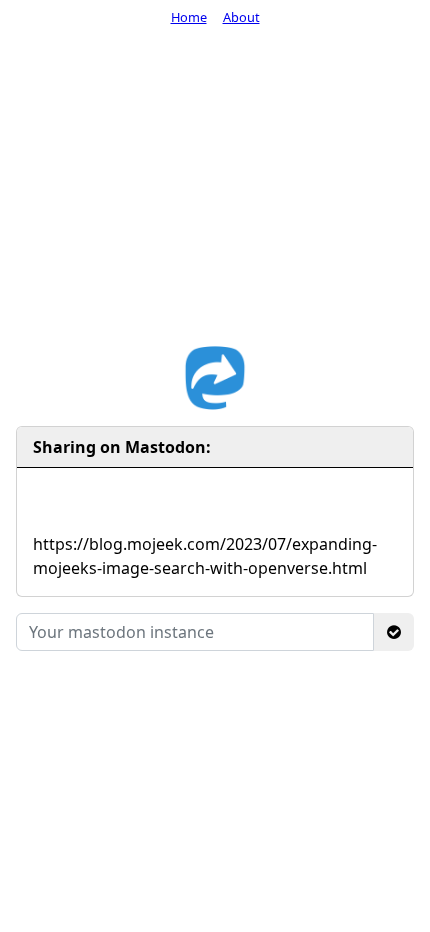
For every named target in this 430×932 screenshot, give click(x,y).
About (241, 17)
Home (189, 17)
